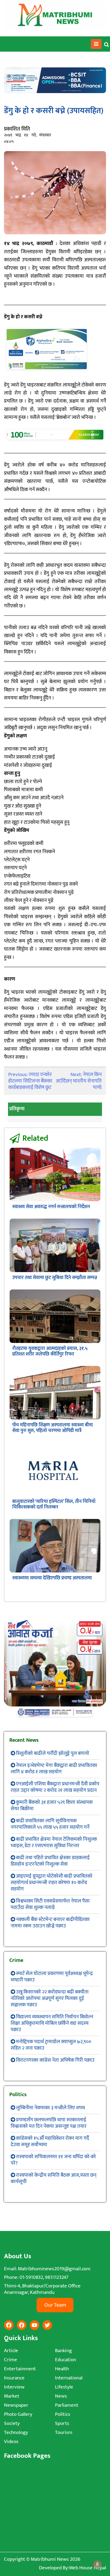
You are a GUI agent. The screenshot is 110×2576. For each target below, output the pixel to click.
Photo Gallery (18, 2414)
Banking (63, 2351)
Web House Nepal (87, 2568)
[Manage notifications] (97, 2564)
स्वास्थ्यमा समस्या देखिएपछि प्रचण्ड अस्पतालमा (52, 1578)
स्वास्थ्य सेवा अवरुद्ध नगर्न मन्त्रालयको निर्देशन (51, 1207)
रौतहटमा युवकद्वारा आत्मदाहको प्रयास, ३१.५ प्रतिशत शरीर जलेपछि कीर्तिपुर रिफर (50, 1351)
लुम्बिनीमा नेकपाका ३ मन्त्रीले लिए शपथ (50, 2108)
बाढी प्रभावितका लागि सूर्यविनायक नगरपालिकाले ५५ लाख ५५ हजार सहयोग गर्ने (50, 1824)
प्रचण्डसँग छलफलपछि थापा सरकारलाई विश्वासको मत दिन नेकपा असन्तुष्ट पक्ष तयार (49, 2123)
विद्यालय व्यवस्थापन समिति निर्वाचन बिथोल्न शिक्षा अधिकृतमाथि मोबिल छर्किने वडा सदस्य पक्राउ (52, 2023)
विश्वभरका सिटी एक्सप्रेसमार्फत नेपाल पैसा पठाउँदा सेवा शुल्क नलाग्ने (50, 1904)
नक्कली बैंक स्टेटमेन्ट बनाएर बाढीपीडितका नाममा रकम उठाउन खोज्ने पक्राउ (50, 1923)
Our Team (55, 2305)
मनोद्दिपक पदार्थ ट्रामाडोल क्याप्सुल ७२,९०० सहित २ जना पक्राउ (51, 2045)
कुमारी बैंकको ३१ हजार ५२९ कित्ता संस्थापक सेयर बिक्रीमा (52, 1806)
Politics (63, 2414)
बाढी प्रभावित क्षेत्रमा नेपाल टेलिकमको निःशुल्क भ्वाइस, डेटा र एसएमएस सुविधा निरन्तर (54, 1842)
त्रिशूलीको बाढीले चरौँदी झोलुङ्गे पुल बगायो (53, 1753)
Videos (11, 2442)
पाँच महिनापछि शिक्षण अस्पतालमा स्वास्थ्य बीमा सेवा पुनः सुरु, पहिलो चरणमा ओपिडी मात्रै (53, 1428)
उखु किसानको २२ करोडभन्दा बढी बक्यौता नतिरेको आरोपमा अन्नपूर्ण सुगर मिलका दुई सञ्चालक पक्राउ (50, 1998)
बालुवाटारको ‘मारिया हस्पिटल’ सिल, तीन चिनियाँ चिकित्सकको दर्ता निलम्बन (54, 1504)
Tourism (64, 2433)
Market (12, 2396)
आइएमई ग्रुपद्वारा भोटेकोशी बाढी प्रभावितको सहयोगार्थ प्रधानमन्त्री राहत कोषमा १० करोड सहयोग (52, 1883)
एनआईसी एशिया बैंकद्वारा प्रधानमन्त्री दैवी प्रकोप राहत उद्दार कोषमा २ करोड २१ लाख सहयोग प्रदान (55, 1787)
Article (11, 2351)
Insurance (14, 2378)
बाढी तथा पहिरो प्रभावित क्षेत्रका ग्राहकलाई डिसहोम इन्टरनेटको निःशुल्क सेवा (50, 1861)
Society (12, 2423)
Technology (16, 2433)
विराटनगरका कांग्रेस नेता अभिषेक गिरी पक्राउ (55, 2060)
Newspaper (16, 2405)
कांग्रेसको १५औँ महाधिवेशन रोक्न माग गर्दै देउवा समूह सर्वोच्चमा (50, 2141)
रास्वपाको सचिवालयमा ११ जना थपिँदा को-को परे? (53, 2160)
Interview (14, 2387)
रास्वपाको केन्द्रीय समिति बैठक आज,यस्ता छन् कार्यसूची (54, 2178)
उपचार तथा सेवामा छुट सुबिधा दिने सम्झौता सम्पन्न (55, 1278)
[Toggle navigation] (96, 44)
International (69, 2378)
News (61, 2396)
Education (66, 2360)
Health (62, 2369)
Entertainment (20, 2369)
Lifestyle (64, 2387)
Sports (62, 2423)
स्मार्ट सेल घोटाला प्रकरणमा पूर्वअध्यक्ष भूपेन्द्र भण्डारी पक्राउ (52, 1977)
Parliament (67, 2405)
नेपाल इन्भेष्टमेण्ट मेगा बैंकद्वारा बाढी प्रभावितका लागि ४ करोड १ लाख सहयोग (54, 1769)
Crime (11, 2360)
